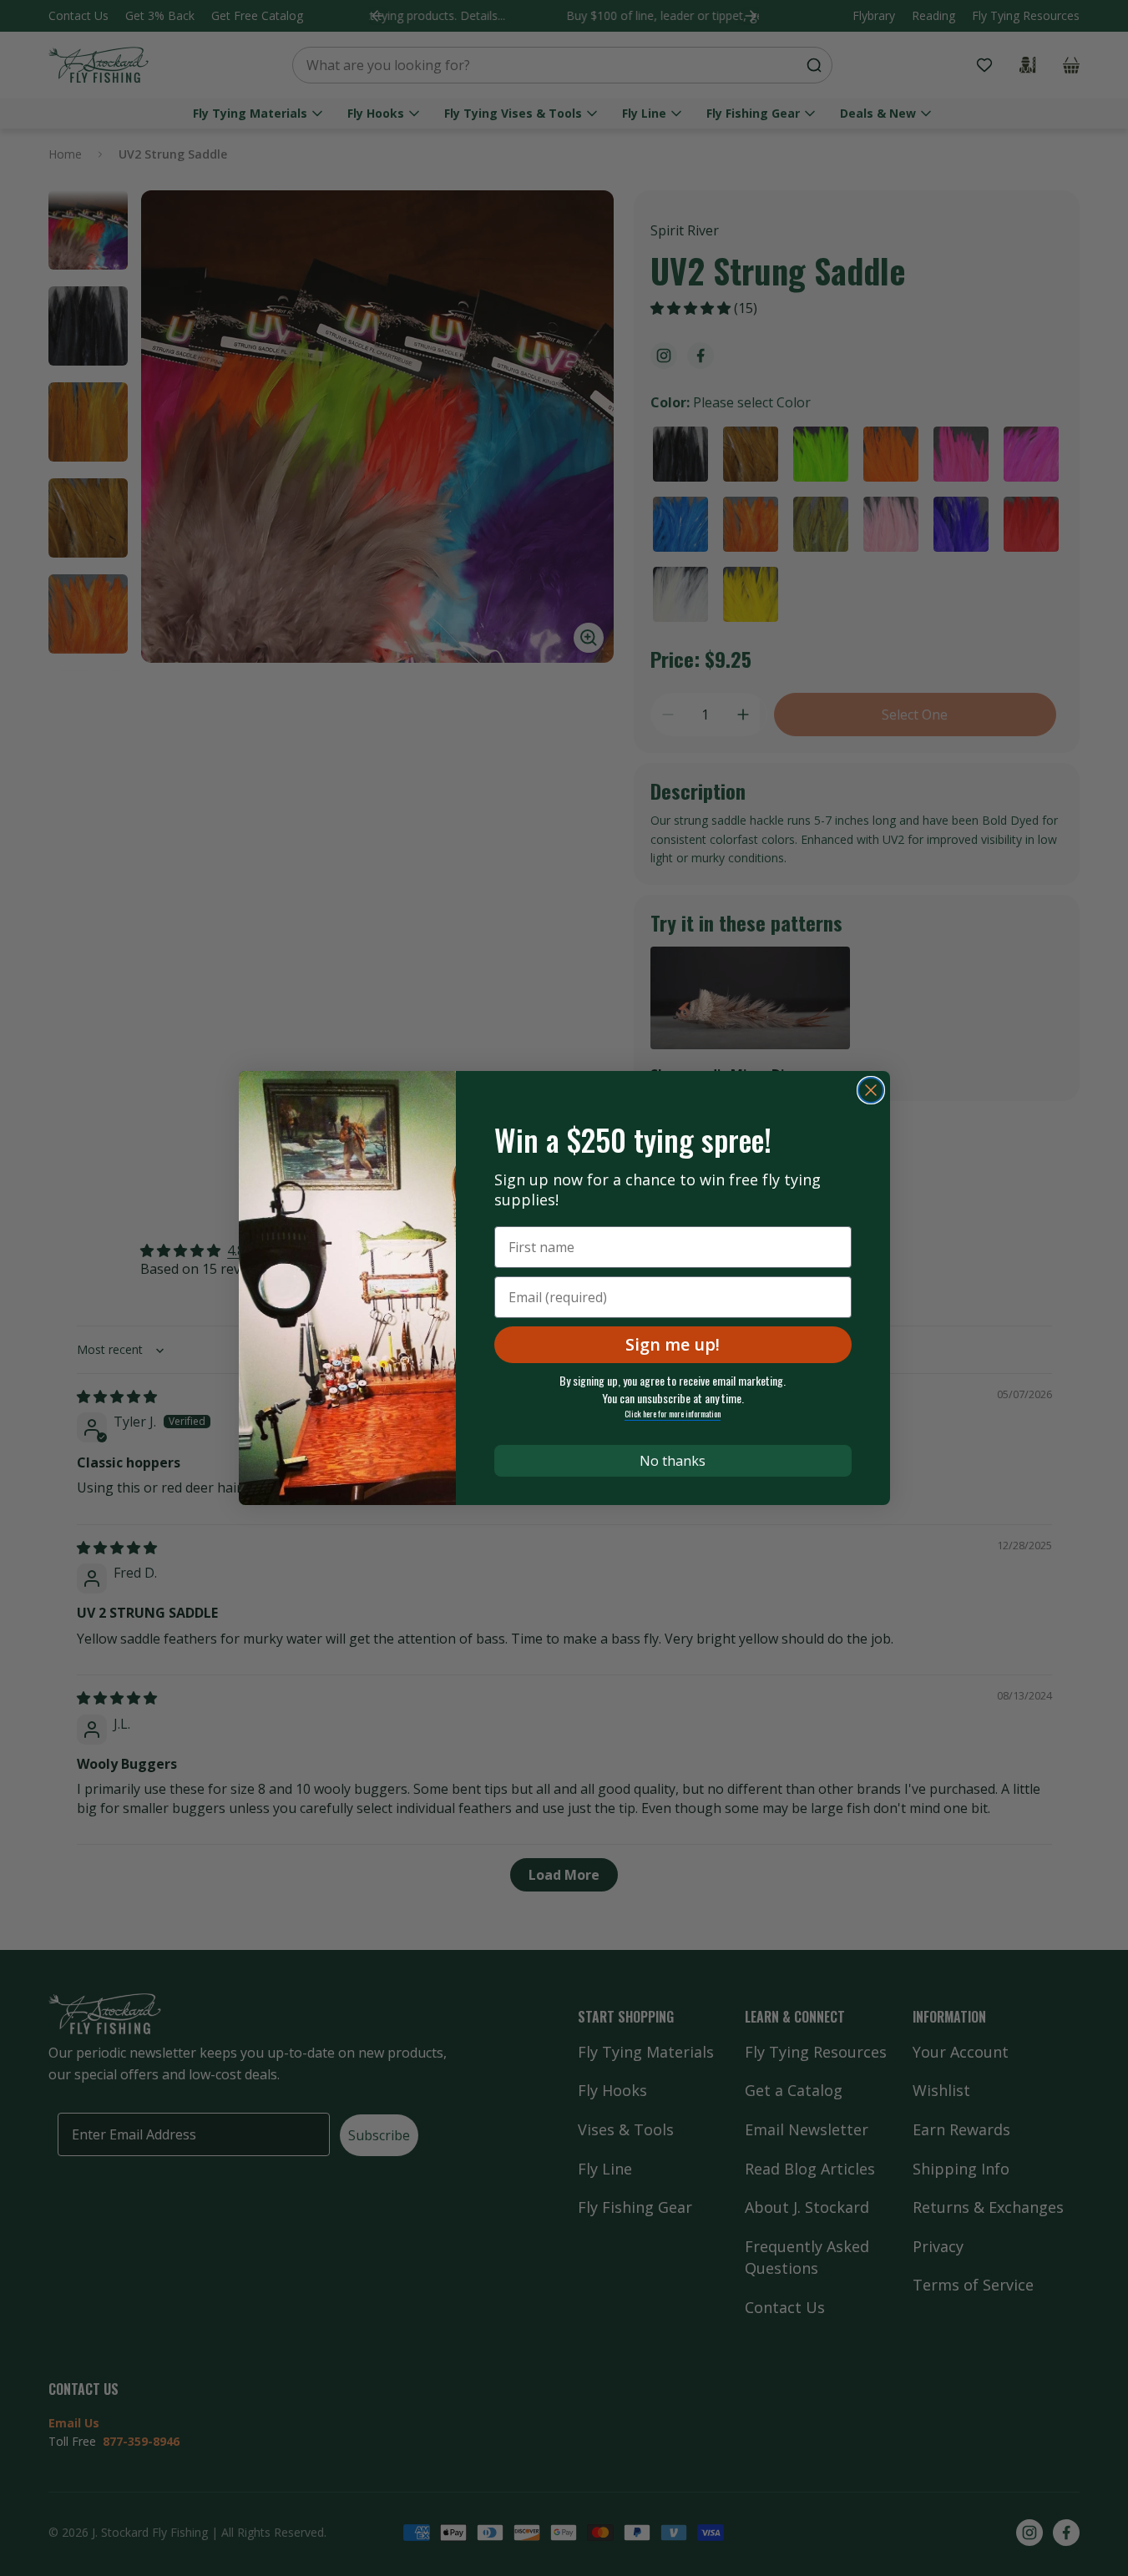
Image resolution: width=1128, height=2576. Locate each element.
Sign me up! (673, 1344)
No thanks (673, 1461)
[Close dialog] (871, 1090)
